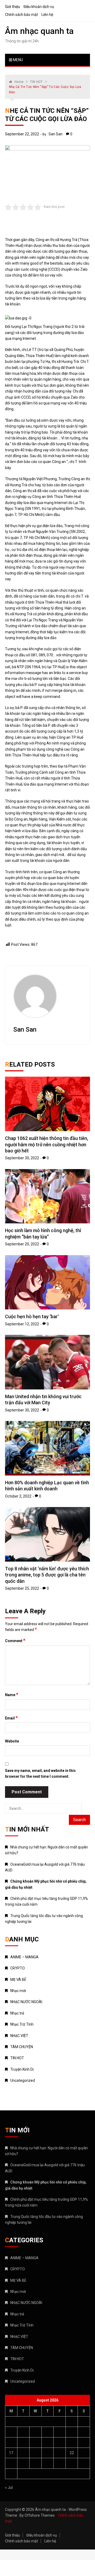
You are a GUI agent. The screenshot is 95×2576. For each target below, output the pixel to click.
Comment (15, 1641)
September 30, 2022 (22, 1158)
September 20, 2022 (22, 1244)
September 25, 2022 (22, 1588)
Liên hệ (47, 15)
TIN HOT (17, 2058)
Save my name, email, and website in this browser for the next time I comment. (40, 1773)
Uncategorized (23, 2080)
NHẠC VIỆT (19, 2036)
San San (56, 134)
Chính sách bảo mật (22, 15)
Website (12, 1741)
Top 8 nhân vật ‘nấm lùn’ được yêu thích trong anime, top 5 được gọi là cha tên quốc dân (47, 1575)
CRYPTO (18, 1968)
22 (72, 2453)
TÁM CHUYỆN (22, 2047)
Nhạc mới (18, 1991)
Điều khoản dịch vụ (39, 7)
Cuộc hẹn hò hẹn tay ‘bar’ (32, 1316)
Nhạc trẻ (17, 2013)
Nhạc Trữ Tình (22, 2024)
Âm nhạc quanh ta (39, 31)
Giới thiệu (13, 7)
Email (11, 1718)
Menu (18, 60)
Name (12, 1695)
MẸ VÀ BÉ (18, 1980)
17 (11, 2453)
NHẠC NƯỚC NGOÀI (26, 2002)
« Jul (9, 2488)
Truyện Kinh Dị (22, 2069)
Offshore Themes (40, 2515)
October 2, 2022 (18, 1496)
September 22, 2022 (22, 134)
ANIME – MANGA (24, 1957)
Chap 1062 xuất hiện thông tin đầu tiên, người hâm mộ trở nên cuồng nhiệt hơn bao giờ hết (47, 1144)
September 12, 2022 (22, 1324)
